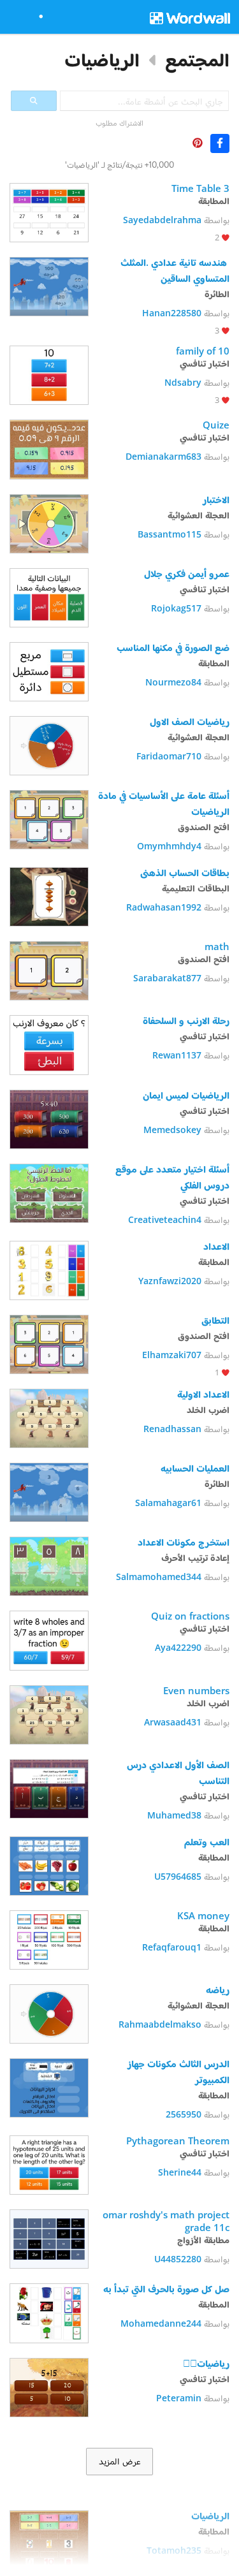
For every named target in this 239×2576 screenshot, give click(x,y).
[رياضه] (49, 2013)
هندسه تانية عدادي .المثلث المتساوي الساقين (174, 270)
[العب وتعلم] (49, 1865)
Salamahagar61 (168, 1503)
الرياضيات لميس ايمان (186, 1095)
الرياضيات (102, 60)
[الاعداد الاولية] (49, 1417)
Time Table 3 (200, 188)
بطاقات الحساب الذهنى (185, 872)
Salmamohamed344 (159, 1577)
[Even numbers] (49, 1714)
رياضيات (206, 2363)
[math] (49, 970)
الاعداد (216, 1246)
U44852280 (178, 2259)
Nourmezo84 (173, 682)
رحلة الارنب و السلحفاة (185, 1020)
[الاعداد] (49, 1269)
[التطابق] (49, 1343)
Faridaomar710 (169, 756)
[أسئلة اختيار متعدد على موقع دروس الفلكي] (49, 1192)
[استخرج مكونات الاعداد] (49, 1565)
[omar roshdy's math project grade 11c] (49, 2238)
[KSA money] (49, 1939)
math (217, 946)
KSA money (203, 1915)
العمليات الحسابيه (195, 1468)
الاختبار (216, 499)
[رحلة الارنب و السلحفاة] (49, 1043)
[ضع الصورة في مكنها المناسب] (49, 670)
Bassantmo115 (170, 534)
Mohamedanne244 (161, 2323)
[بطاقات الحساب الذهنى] (49, 896)
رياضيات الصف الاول (190, 721)
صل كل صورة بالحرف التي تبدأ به (166, 2288)
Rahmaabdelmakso (160, 2024)
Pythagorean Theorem (178, 2141)
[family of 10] (49, 374)
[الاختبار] (49, 523)
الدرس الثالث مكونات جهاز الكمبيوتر (177, 2071)
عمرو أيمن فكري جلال (187, 573)
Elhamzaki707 (172, 1355)
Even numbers (196, 1690)
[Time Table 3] (49, 211)
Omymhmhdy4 (169, 846)
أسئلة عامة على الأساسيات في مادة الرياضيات (163, 803)
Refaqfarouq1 (172, 1947)
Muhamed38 (174, 1815)
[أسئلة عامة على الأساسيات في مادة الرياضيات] (49, 818)
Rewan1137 (177, 1055)
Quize (216, 425)
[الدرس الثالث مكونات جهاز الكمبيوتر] (49, 2087)
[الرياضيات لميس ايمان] (49, 1118)
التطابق (215, 1320)
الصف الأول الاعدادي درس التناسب (177, 1772)
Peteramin (179, 2398)
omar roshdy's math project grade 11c (165, 2221)
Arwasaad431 (173, 1722)
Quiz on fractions (189, 1616)
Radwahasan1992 (164, 907)
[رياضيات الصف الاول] (49, 744)
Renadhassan (172, 1429)
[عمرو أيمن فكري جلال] (49, 596)
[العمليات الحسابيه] (49, 1491)
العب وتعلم (207, 1841)
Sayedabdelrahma (162, 220)
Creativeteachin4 (165, 1219)
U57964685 (178, 1876)
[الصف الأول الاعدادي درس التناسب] (49, 1788)
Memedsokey (172, 1130)
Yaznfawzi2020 (170, 1281)
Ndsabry (183, 382)
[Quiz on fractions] (49, 1639)
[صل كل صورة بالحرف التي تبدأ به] (49, 2312)
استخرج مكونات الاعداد (182, 1542)
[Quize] (49, 448)
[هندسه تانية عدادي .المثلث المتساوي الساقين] (49, 285)
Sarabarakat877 (167, 978)
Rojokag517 (176, 608)
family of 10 (203, 351)
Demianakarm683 (163, 456)
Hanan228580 (172, 313)
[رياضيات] (49, 2386)
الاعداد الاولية (203, 1394)
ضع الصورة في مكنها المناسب (173, 647)
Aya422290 (178, 1647)
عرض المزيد (120, 2461)
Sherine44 (180, 2172)
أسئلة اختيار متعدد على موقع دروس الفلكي (171, 1177)
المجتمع (197, 60)
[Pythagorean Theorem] (49, 2164)
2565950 (184, 2114)
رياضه (216, 1989)
